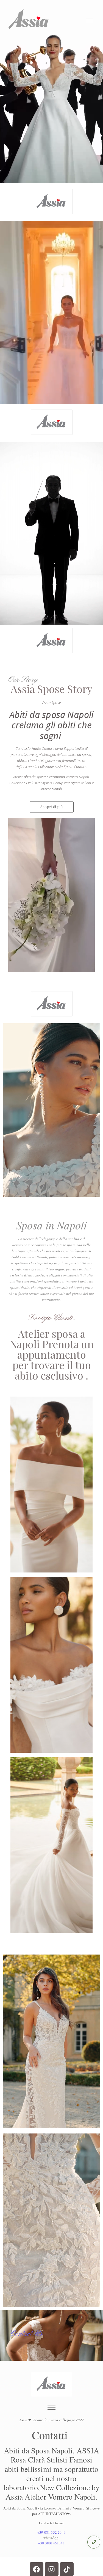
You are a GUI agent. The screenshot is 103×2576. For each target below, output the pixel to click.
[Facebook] (37, 2569)
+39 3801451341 (51, 2543)
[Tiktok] (67, 2569)
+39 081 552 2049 (51, 2532)
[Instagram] (52, 2569)
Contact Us (26, 2334)
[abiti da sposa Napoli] (52, 201)
